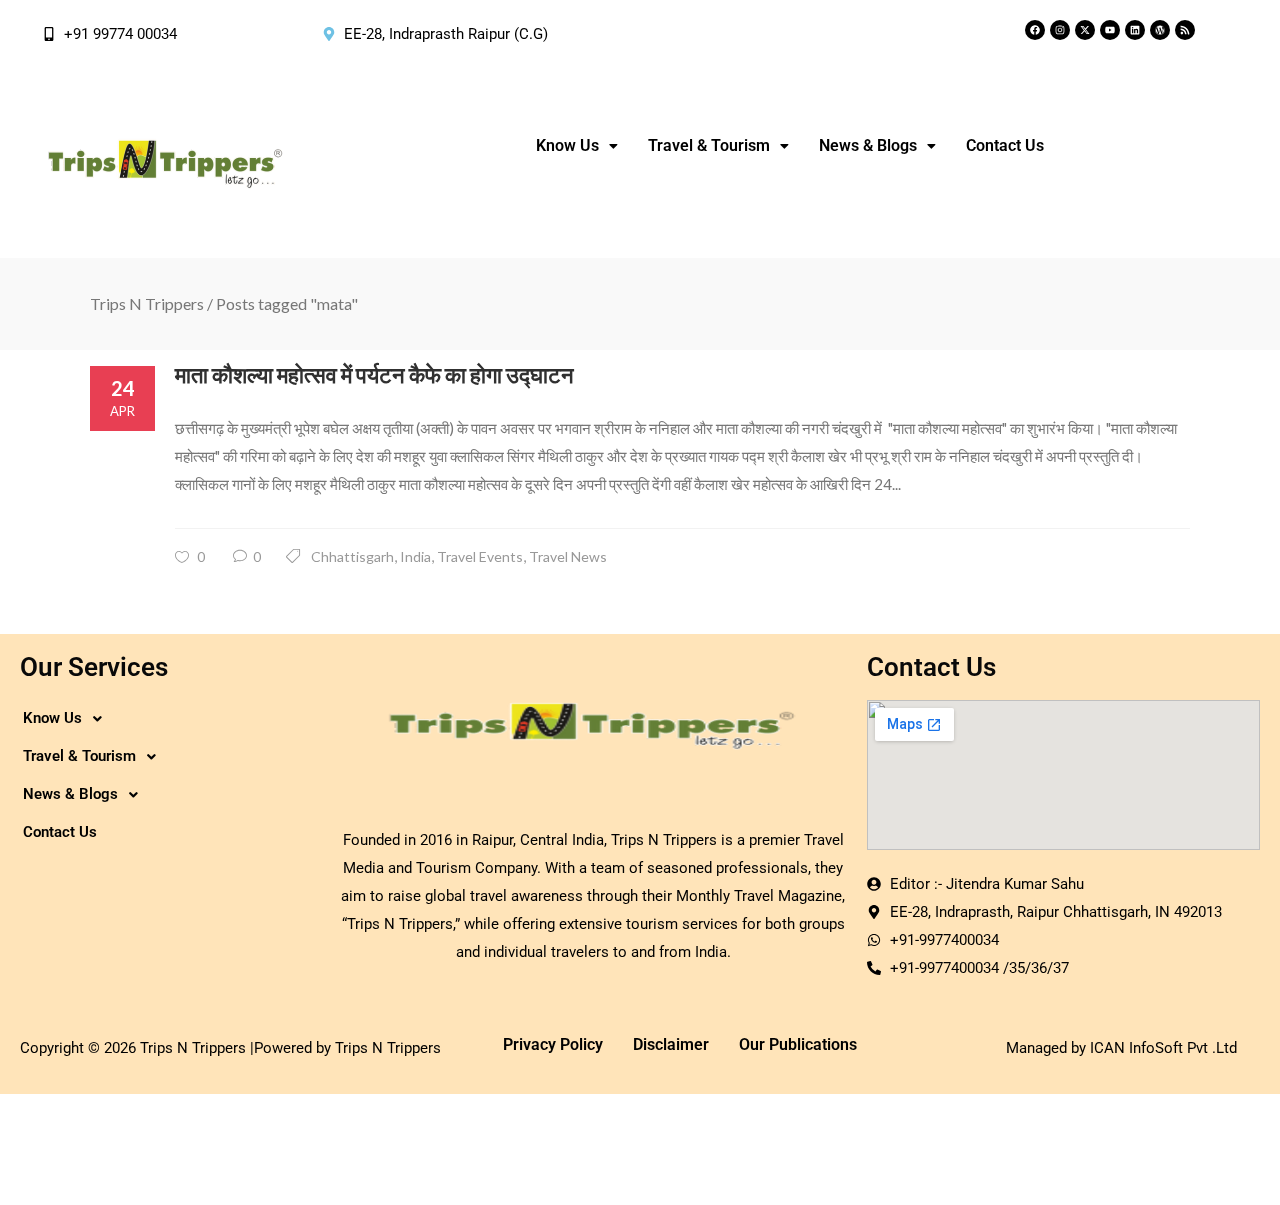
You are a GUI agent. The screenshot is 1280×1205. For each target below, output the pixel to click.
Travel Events (480, 556)
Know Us (567, 145)
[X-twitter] (1085, 30)
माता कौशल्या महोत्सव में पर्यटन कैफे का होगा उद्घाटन (374, 374)
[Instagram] (1060, 30)
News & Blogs (868, 145)
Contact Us (1005, 145)
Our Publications (798, 1044)
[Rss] (1185, 30)
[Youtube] (1110, 30)
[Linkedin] (1135, 30)
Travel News (568, 556)
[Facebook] (1035, 30)
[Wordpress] (1160, 30)
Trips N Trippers (147, 303)
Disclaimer (671, 1044)
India (415, 556)
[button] (577, 146)
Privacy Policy (553, 1044)
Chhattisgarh (352, 556)
